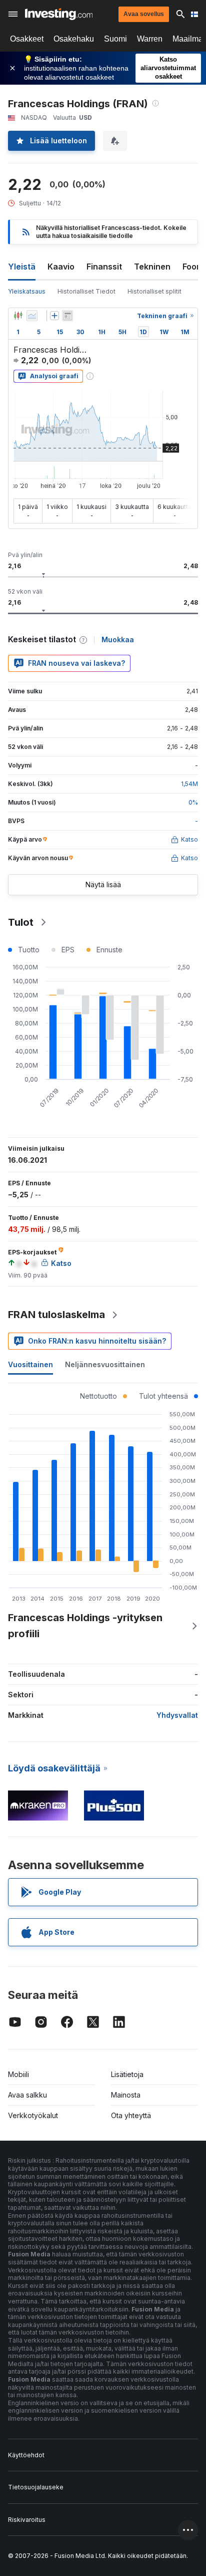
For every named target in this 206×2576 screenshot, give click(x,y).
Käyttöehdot (26, 2455)
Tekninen (152, 267)
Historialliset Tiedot (86, 291)
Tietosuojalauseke (36, 2487)
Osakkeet (27, 39)
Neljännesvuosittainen (105, 1364)
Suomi (115, 39)
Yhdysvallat (177, 1715)
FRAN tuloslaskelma (56, 1315)
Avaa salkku (27, 2095)
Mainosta (126, 2095)
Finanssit (104, 267)
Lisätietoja (127, 2074)
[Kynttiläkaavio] (18, 316)
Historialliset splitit (154, 291)
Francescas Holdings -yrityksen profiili (85, 1626)
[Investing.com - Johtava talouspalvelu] (59, 14)
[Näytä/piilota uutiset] (67, 316)
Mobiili (18, 2074)
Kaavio (61, 267)
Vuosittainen (30, 1364)
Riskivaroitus (27, 2520)
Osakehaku (74, 39)
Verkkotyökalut (33, 2115)
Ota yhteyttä (131, 2115)
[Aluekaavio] (32, 316)
